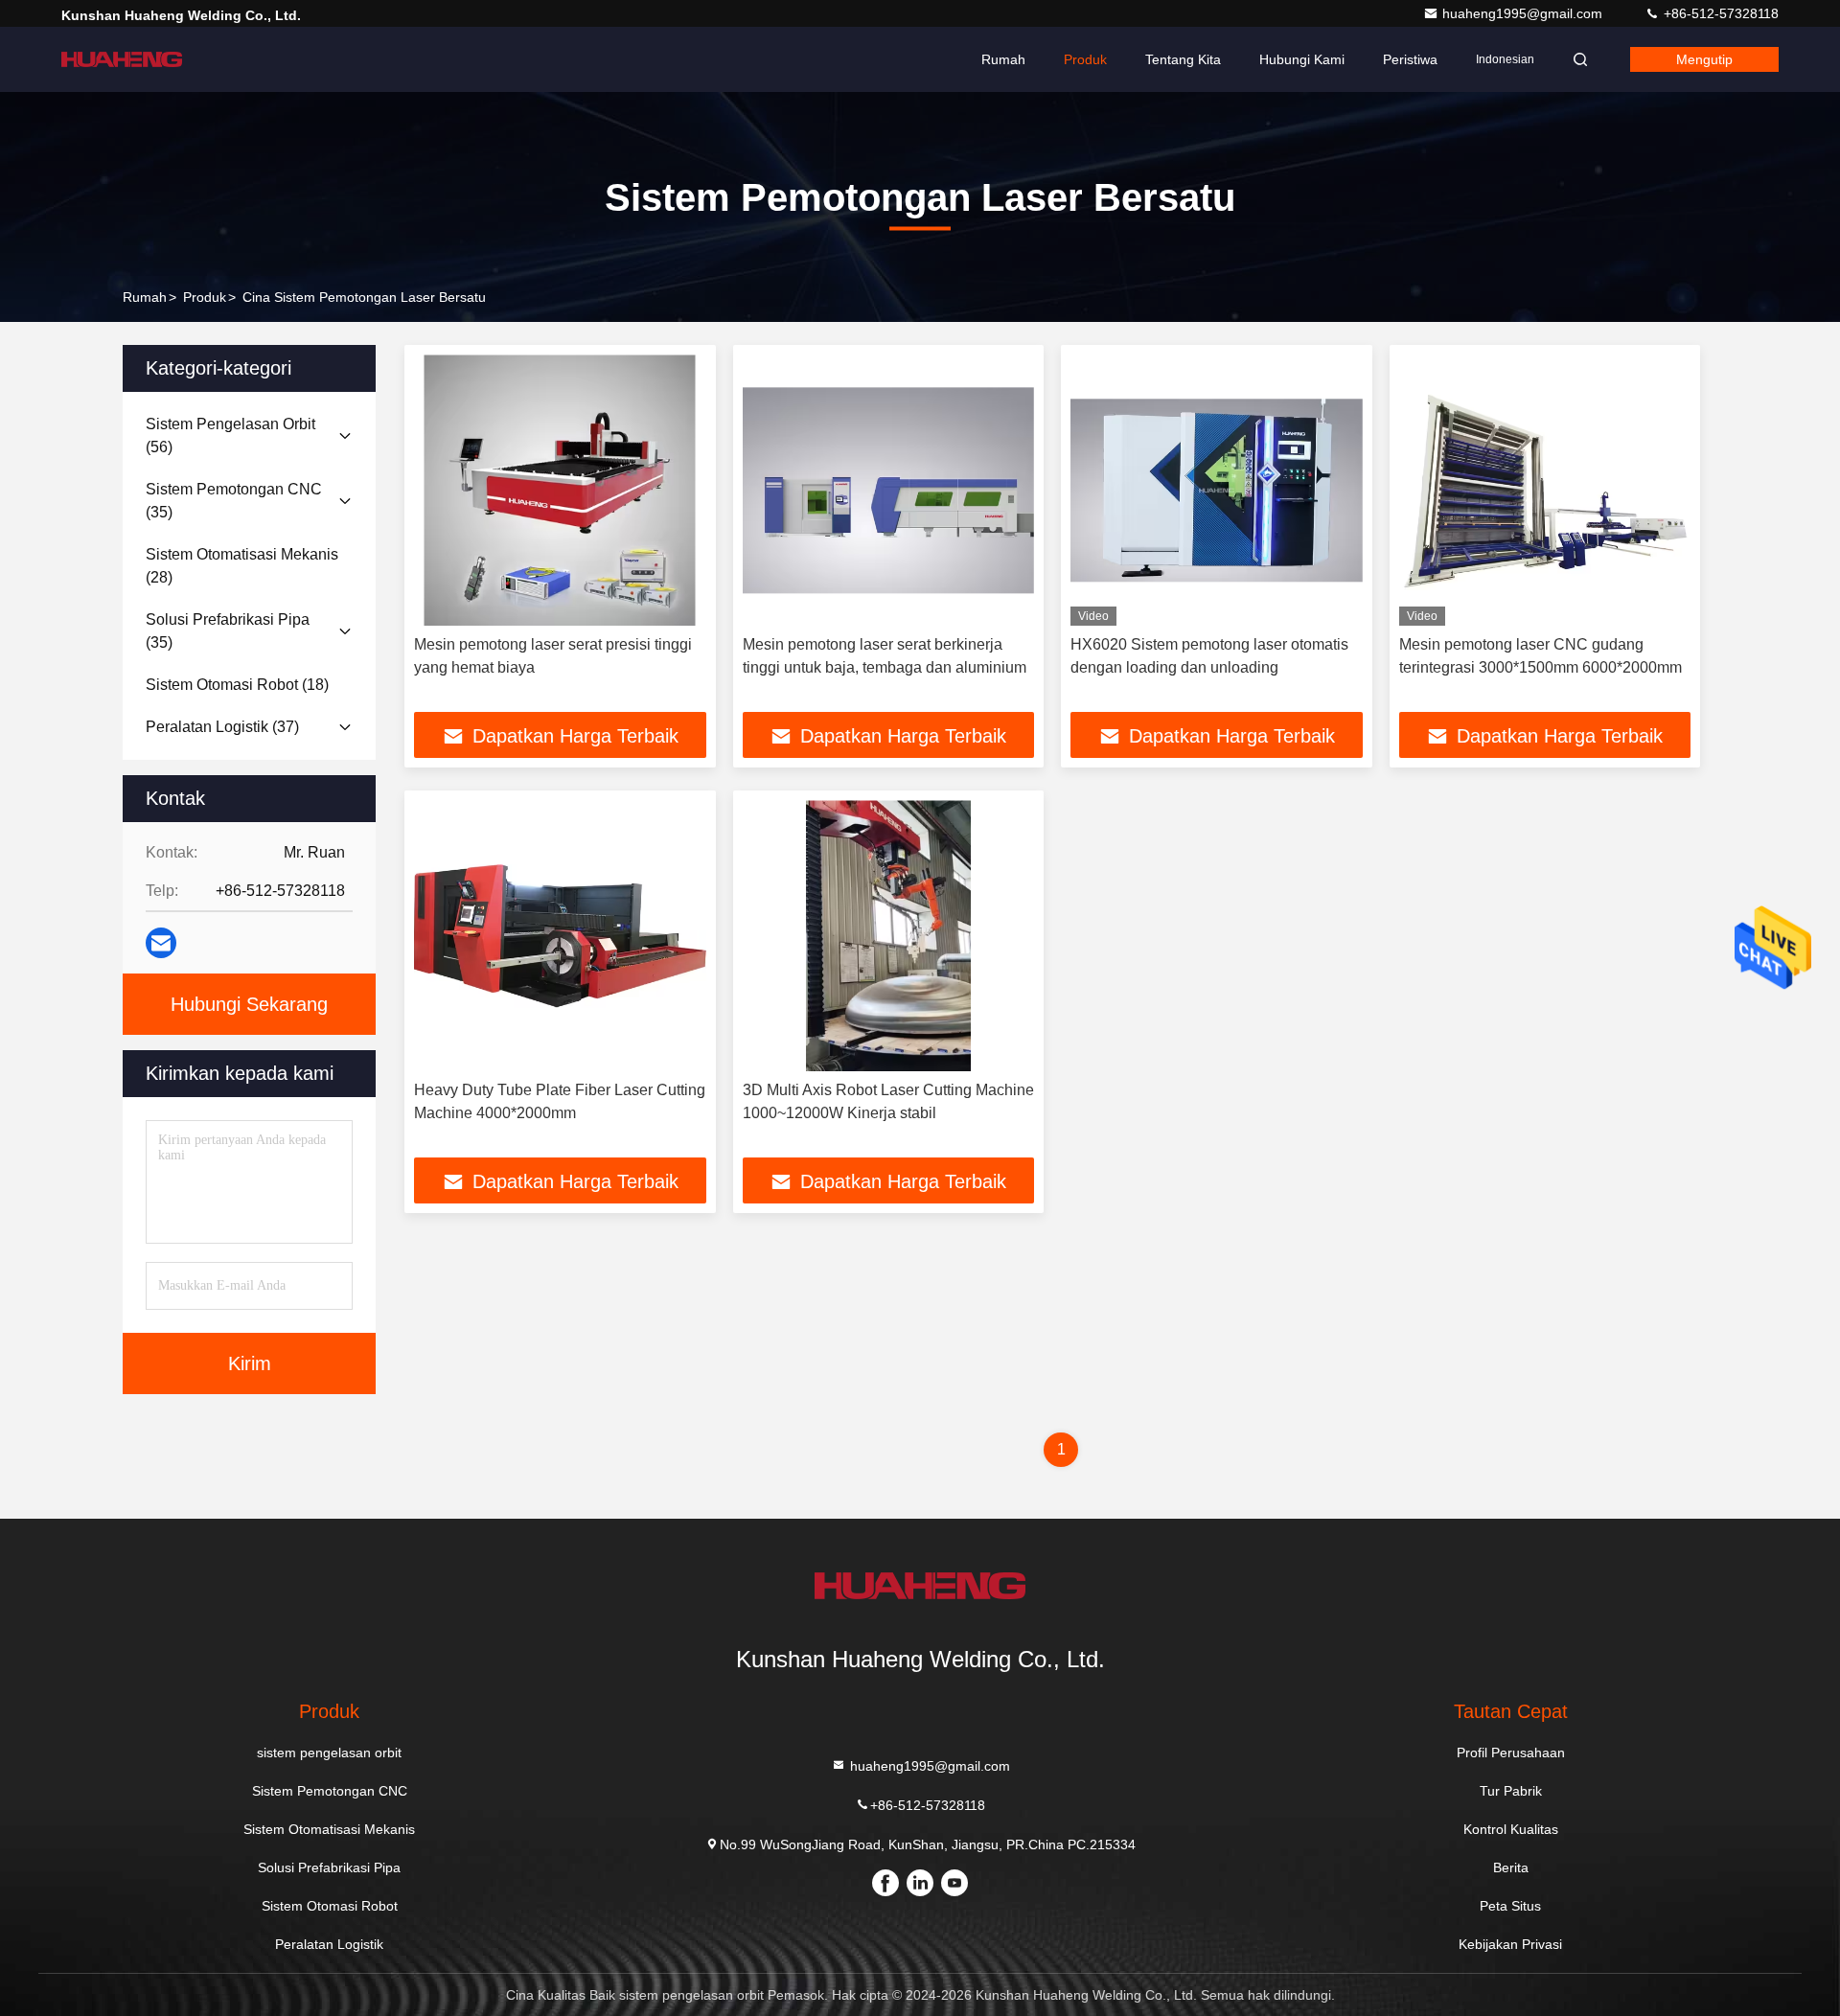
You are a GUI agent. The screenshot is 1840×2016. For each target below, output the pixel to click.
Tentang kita (1183, 59)
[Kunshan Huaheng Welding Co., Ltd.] (122, 59)
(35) (234, 501)
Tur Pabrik (1511, 1791)
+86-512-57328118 (1719, 13)
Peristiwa (1410, 59)
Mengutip (1704, 59)
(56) (230, 435)
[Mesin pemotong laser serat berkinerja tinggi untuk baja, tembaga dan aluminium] (889, 490)
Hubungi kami (1302, 59)
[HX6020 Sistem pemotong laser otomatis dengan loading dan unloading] (1217, 490)
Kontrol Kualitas (1511, 1829)
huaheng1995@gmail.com (1524, 13)
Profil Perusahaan (1511, 1753)
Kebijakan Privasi (1510, 1944)
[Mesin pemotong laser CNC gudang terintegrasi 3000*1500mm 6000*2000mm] (1545, 490)
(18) (237, 685)
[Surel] (161, 943)
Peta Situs (1510, 1906)
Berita (1511, 1867)
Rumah (1003, 59)
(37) (222, 727)
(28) (242, 566)
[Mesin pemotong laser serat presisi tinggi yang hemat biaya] (560, 490)
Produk (1085, 59)
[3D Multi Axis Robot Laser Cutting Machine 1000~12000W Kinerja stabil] (889, 936)
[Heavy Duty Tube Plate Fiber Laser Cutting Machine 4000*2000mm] (560, 936)
